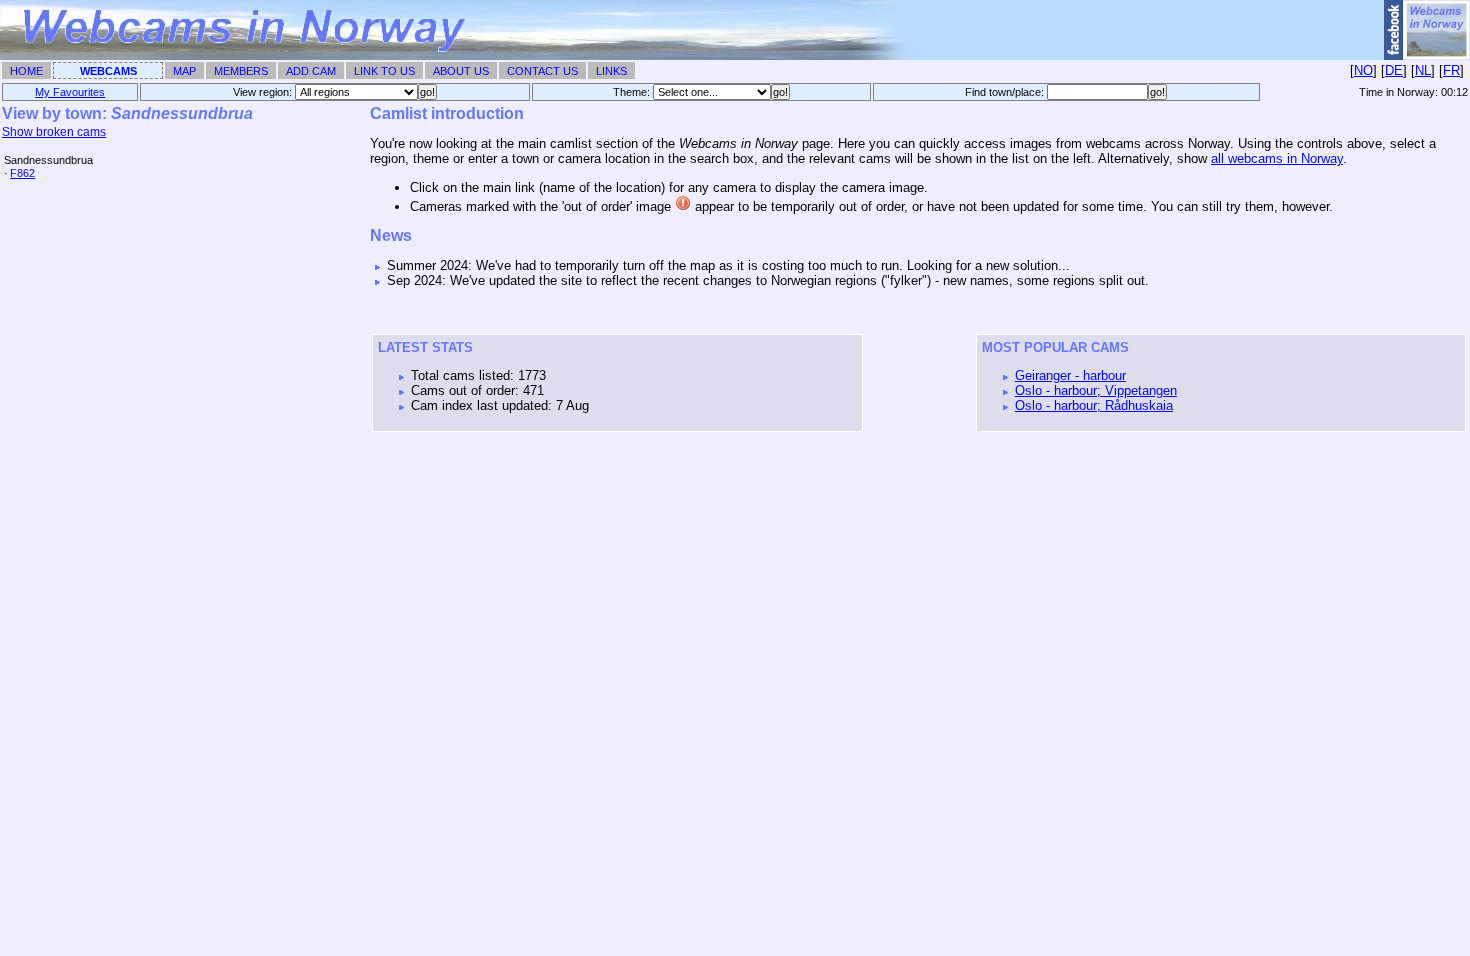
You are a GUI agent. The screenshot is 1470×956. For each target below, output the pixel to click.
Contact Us (542, 71)
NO (1363, 70)
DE (1394, 70)
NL (1423, 70)
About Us (461, 71)
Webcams (108, 71)
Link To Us (384, 71)
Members (241, 71)
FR (1451, 70)
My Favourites (70, 92)
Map (184, 71)
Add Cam (311, 71)
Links (611, 71)
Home (26, 71)
